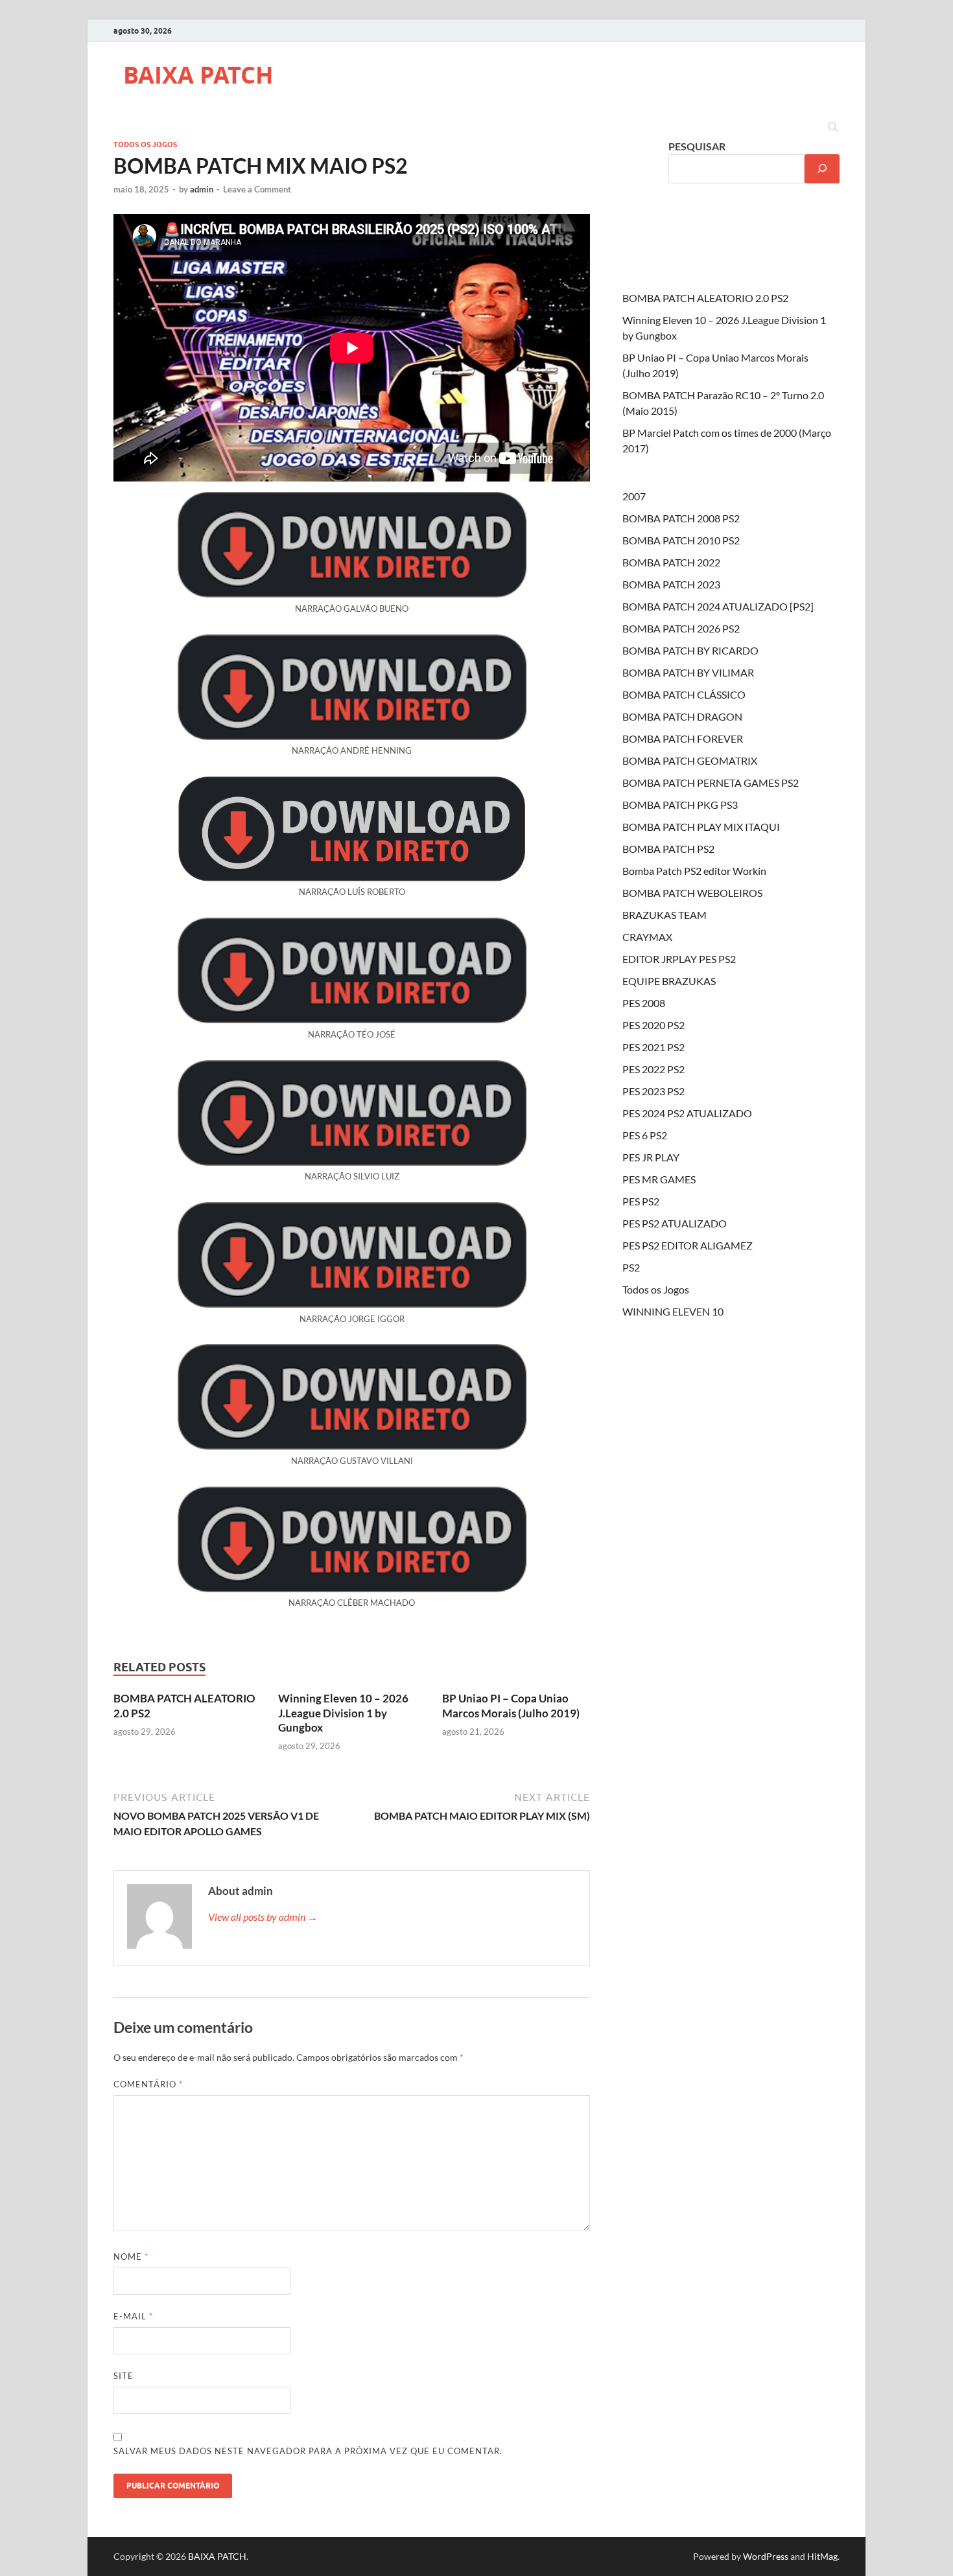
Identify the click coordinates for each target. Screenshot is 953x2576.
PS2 (631, 1267)
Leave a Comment (257, 189)
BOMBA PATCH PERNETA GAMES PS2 (711, 783)
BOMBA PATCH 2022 (671, 562)
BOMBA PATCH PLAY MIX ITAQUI (701, 827)
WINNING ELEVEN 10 (673, 1311)
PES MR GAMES (659, 1179)
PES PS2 (641, 1201)
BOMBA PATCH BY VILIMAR (688, 672)
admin (202, 189)
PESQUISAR (697, 146)
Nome (131, 2257)
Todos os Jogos (145, 145)
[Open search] (833, 128)
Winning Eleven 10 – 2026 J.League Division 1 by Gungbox (343, 1712)
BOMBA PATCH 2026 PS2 (681, 628)
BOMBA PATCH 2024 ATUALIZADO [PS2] (718, 606)
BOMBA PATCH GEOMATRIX (690, 760)
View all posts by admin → (263, 1917)
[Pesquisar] (822, 169)
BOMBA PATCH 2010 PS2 (681, 540)
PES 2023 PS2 (653, 1091)
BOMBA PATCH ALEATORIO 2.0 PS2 (705, 298)
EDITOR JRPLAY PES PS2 (679, 959)
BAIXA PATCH (198, 75)
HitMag (822, 2556)
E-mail (133, 2316)
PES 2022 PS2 (653, 1069)
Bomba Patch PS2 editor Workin (694, 871)
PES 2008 (644, 1003)
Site (124, 2376)
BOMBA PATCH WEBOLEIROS (692, 893)
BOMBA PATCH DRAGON (682, 716)
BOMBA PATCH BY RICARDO (690, 650)
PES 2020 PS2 (653, 1025)
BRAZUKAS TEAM (665, 915)
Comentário (148, 2084)
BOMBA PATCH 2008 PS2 (681, 518)
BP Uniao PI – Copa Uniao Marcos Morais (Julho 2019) (511, 1705)
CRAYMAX (647, 937)
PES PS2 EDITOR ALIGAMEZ (688, 1245)
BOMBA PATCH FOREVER (683, 738)
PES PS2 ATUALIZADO (675, 1223)
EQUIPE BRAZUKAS (669, 981)
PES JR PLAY (651, 1157)
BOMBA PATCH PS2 (668, 849)
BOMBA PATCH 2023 (671, 584)
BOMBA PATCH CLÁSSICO (684, 694)
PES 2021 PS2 (653, 1047)
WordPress (766, 2556)
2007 (634, 496)
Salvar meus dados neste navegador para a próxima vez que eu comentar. (308, 2451)
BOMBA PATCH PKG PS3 (680, 805)
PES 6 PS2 (645, 1135)
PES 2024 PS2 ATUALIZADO (687, 1113)
